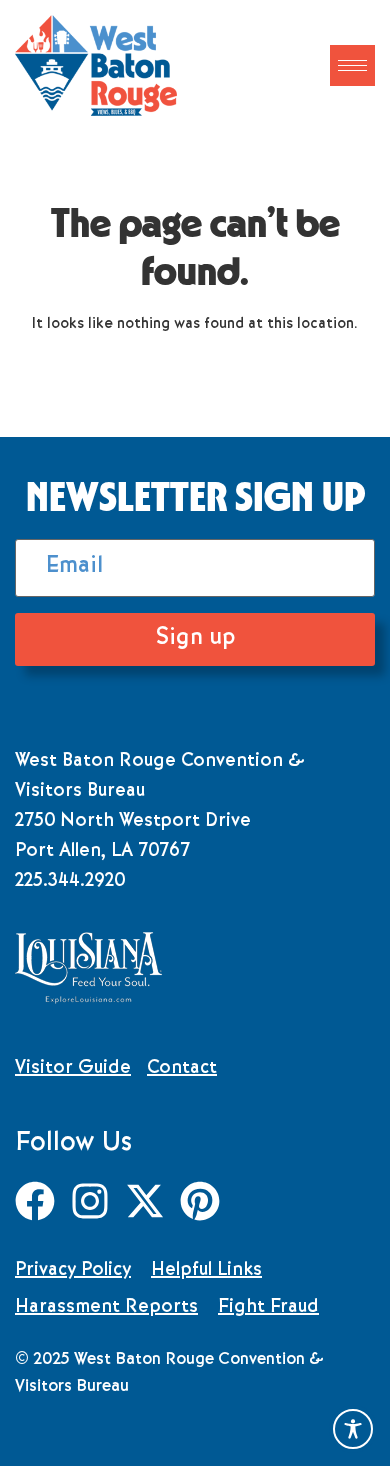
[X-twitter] (145, 1201)
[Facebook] (35, 1201)
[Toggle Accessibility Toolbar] (353, 1429)
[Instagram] (90, 1201)
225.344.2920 (70, 882)
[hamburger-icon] (352, 65)
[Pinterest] (200, 1201)
